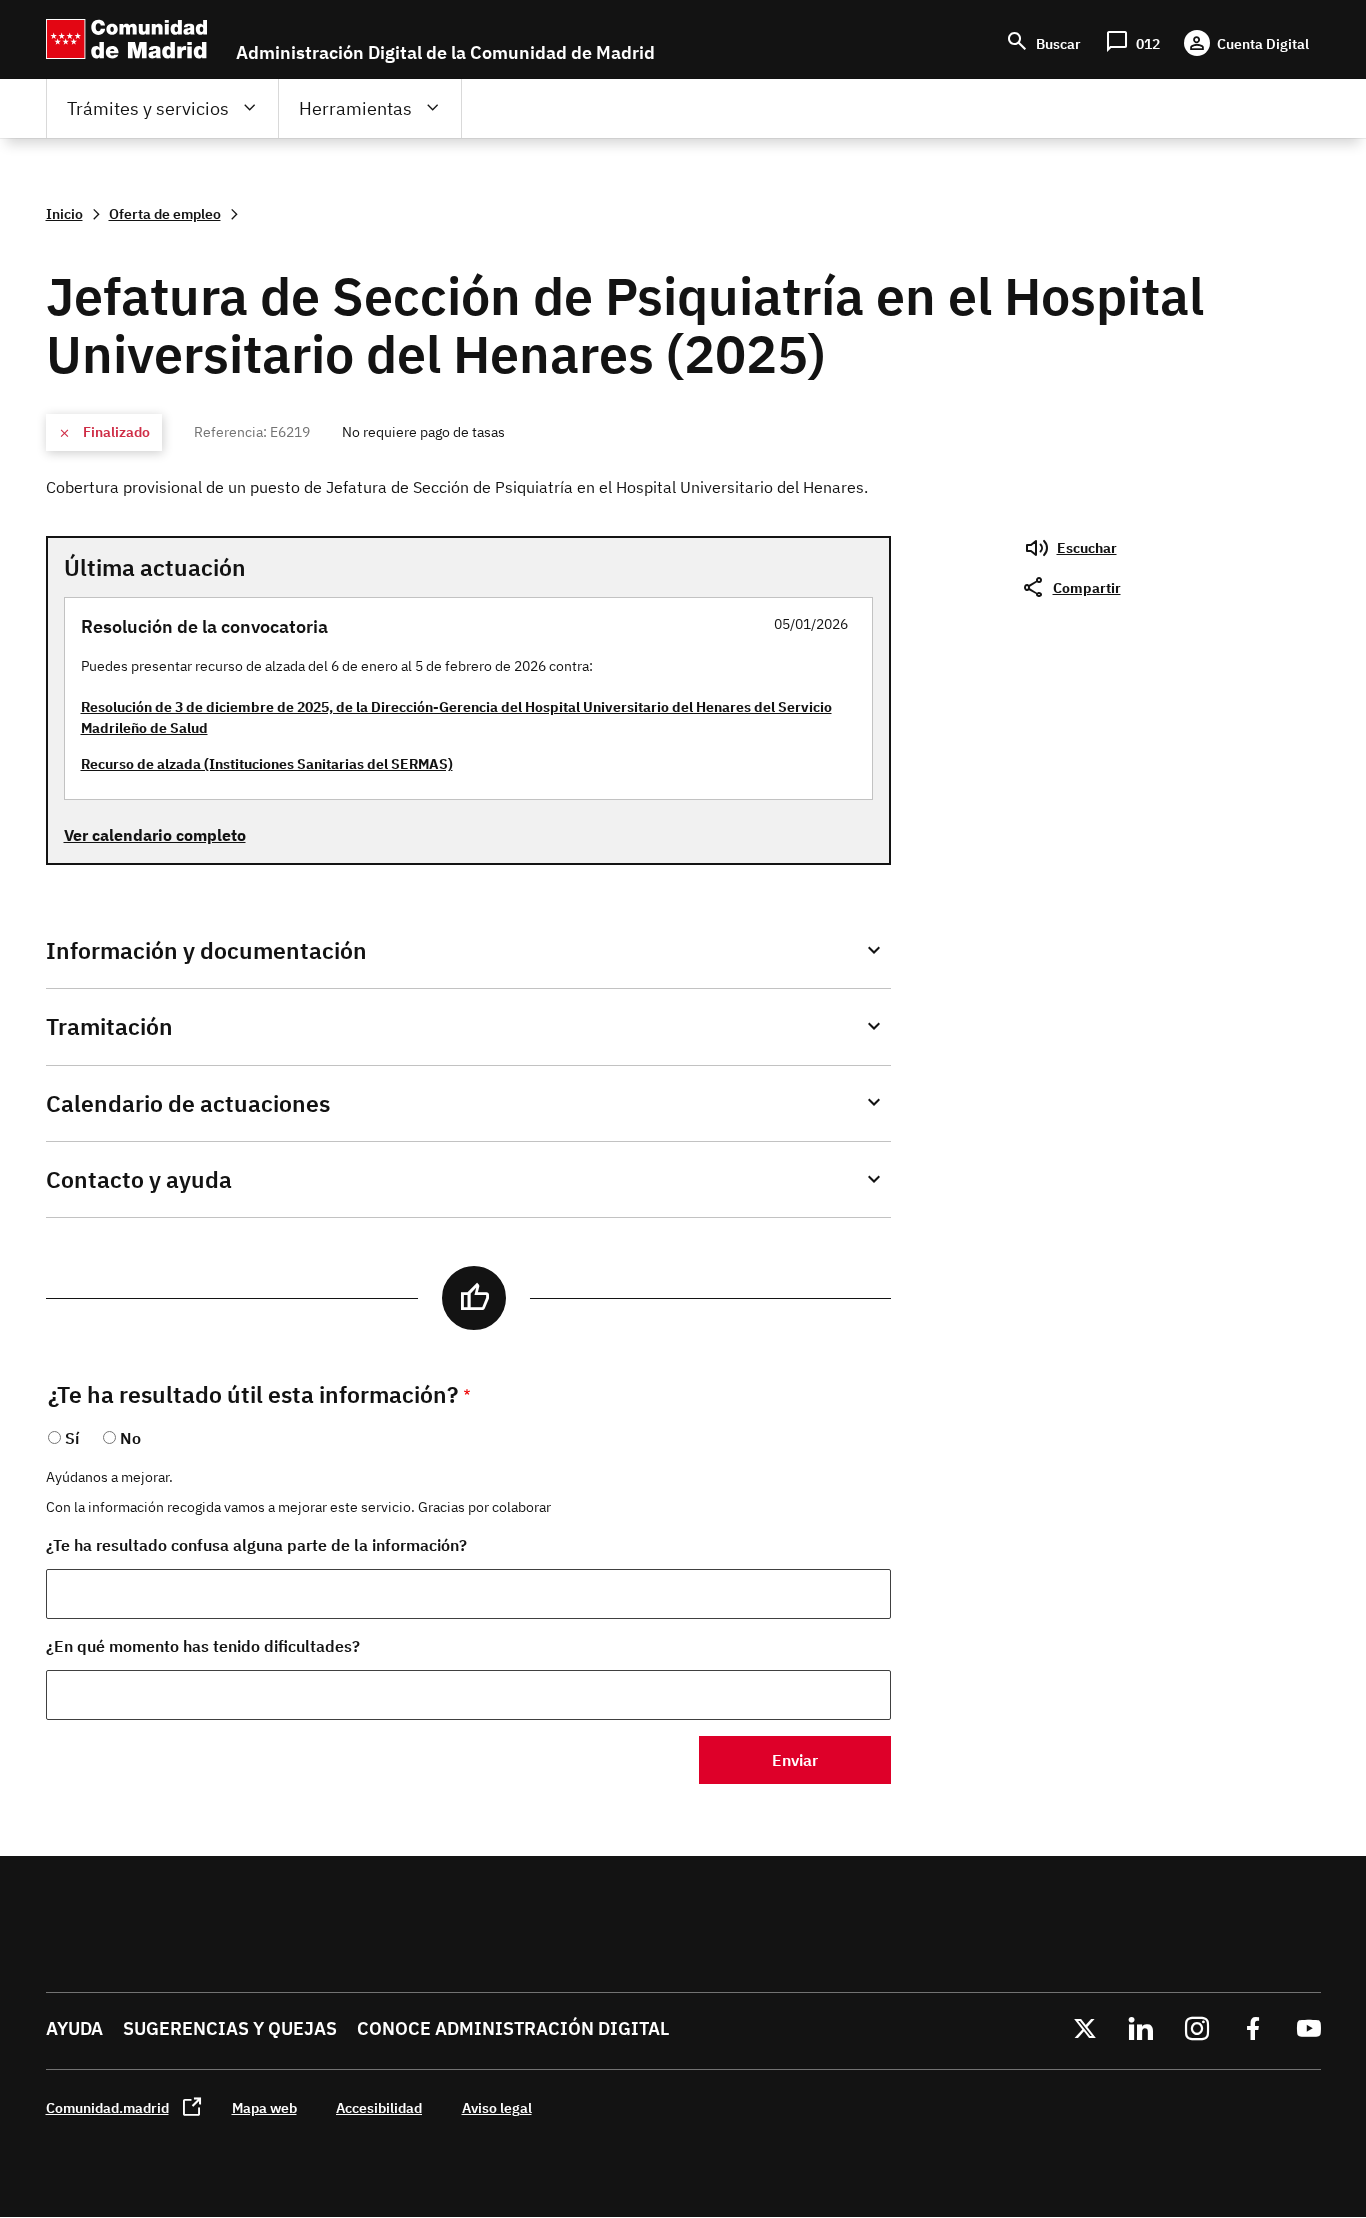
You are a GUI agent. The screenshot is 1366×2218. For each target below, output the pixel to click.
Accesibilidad (379, 2107)
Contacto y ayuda (139, 1179)
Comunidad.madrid (107, 2107)
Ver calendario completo (155, 835)
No (130, 1438)
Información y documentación (206, 950)
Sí (72, 1438)
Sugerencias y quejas (230, 2028)
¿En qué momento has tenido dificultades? (203, 1646)
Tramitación (109, 1026)
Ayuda (74, 2028)
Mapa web (264, 2107)
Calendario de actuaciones (188, 1103)
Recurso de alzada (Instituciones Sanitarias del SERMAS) (267, 763)
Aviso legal (497, 2107)
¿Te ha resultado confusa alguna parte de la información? (256, 1545)
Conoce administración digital (513, 2028)
